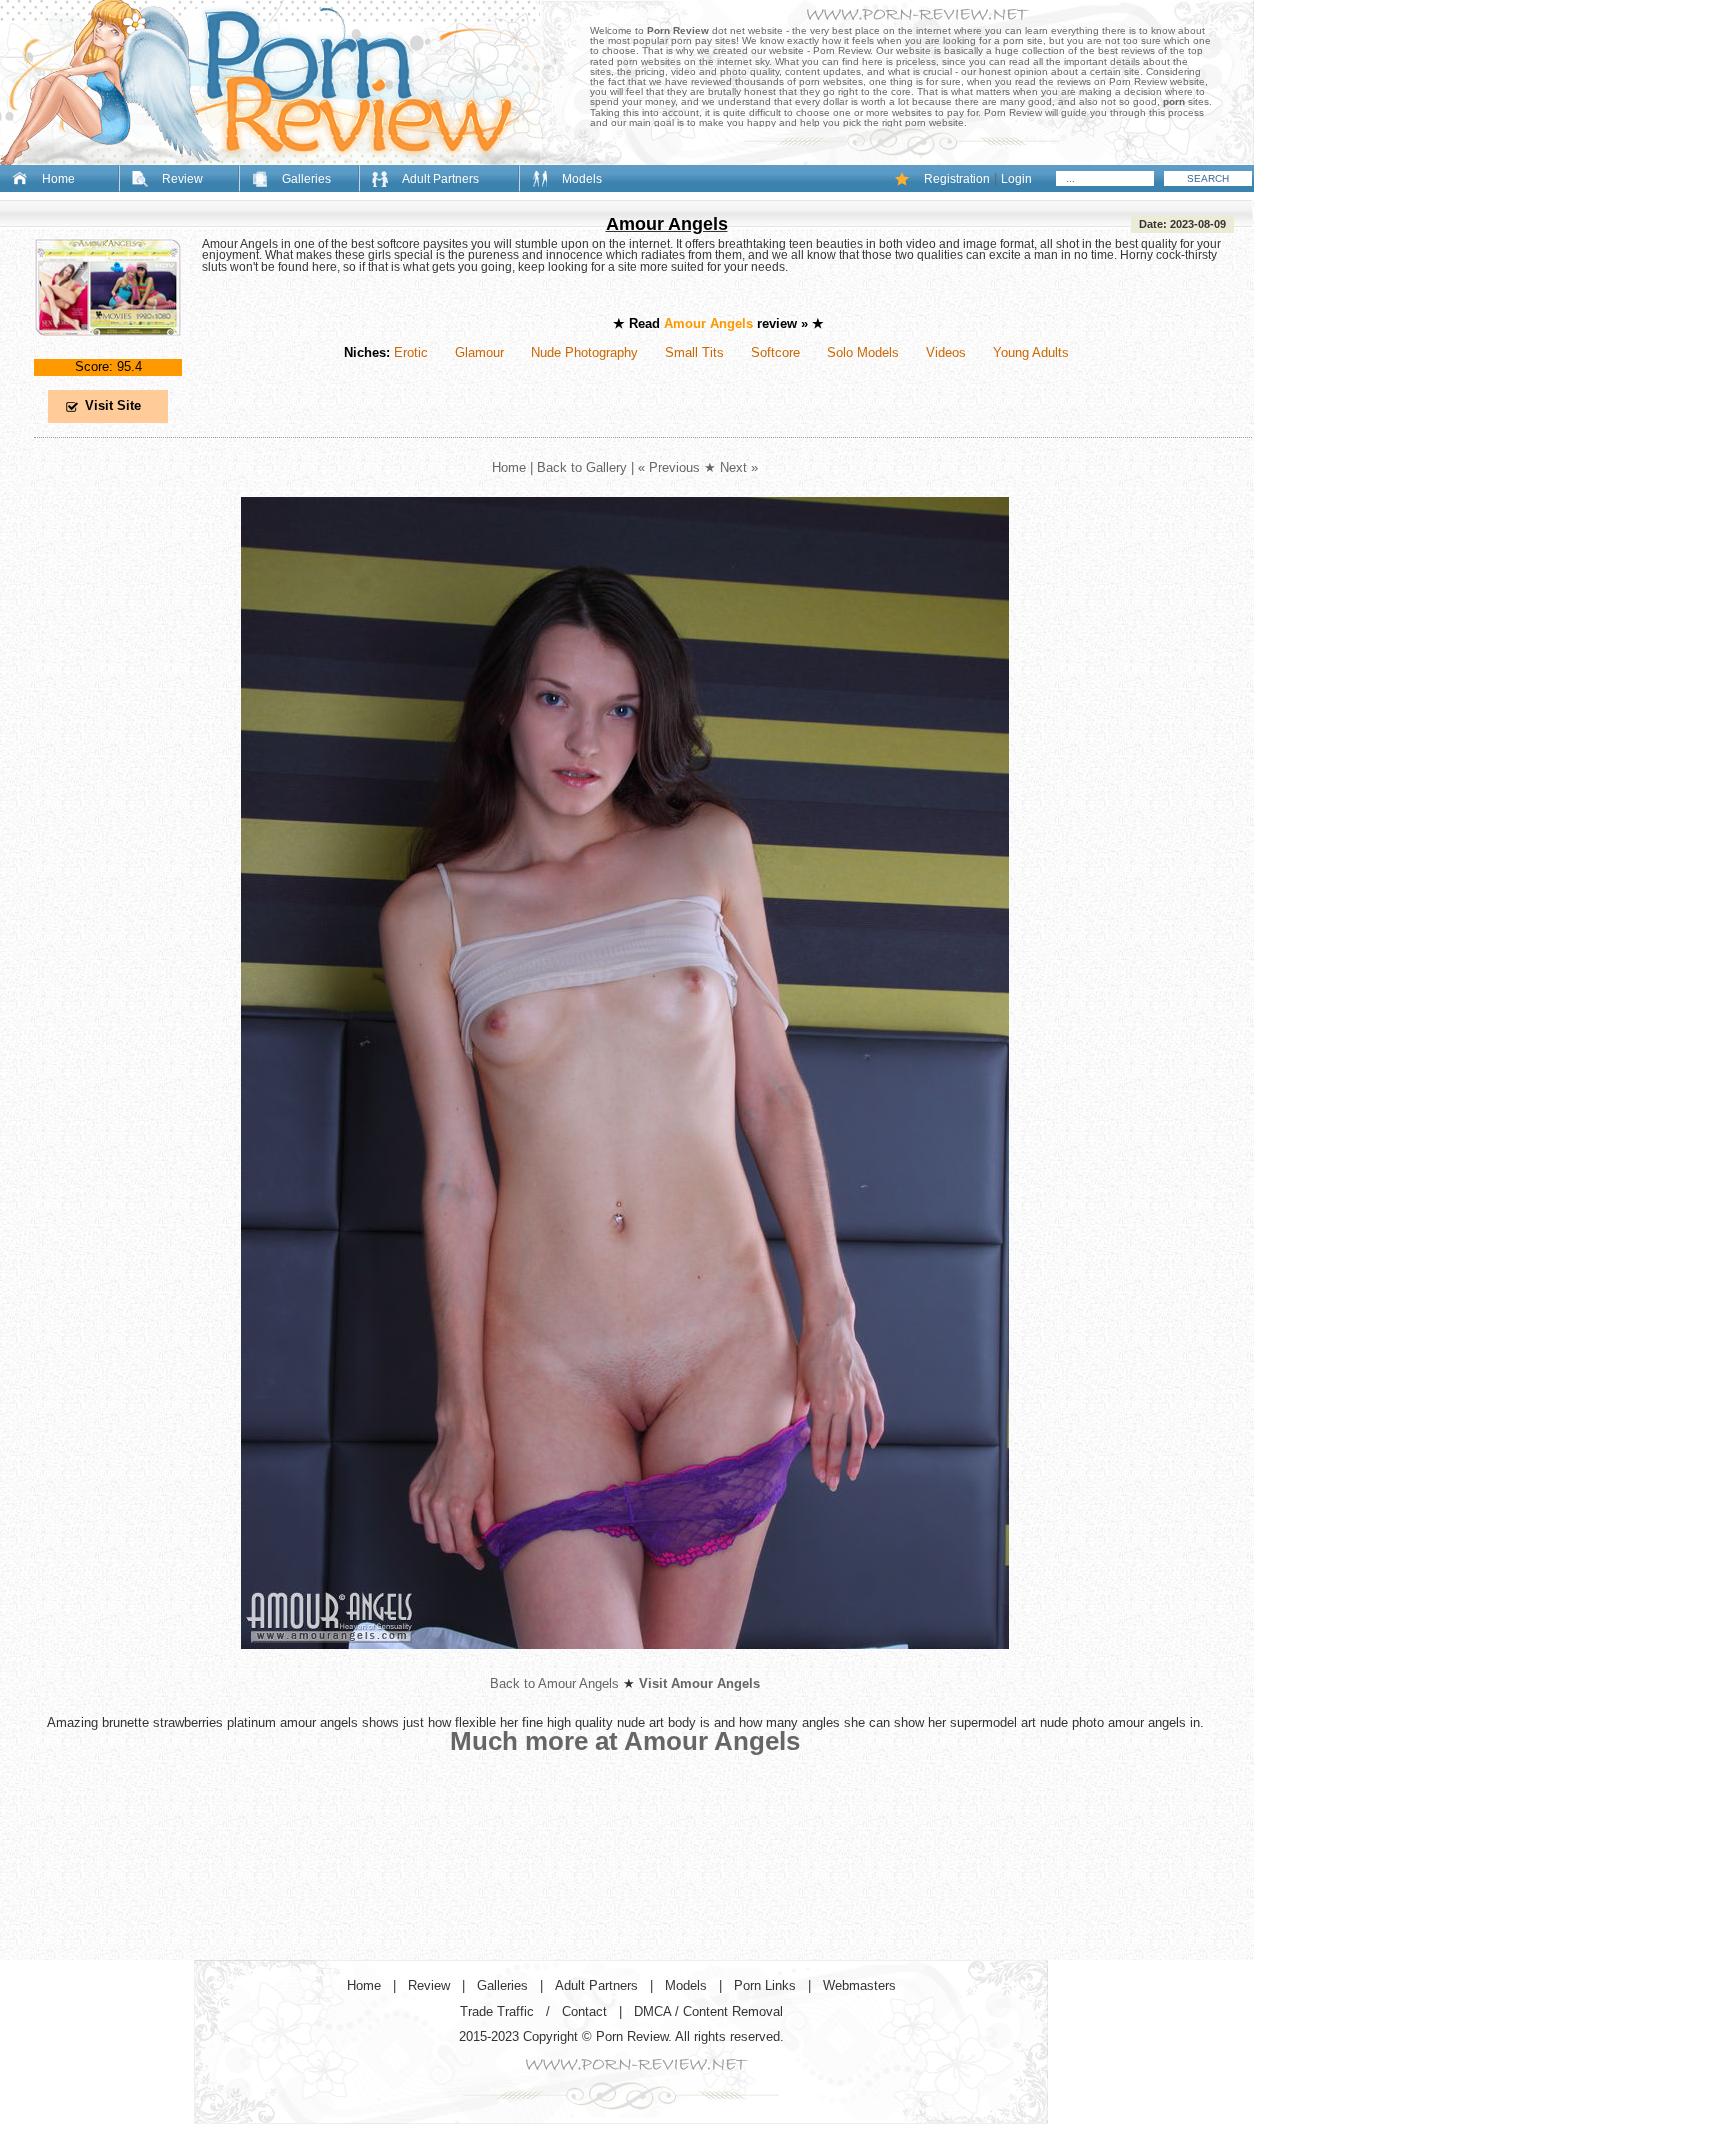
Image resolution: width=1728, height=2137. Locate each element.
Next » (739, 467)
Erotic (411, 352)
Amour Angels (667, 224)
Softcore (775, 352)
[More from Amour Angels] (625, 1664)
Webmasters (859, 1985)
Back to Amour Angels (554, 1683)
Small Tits (694, 352)
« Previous (669, 467)
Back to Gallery (582, 467)
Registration (957, 179)
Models (582, 179)
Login (1016, 179)
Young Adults (1031, 352)
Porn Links (765, 1985)
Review (182, 179)
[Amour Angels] (108, 352)
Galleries (306, 179)
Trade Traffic (497, 2011)
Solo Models (863, 352)
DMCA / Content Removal (708, 2011)
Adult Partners (440, 179)
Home (58, 179)
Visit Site (113, 405)
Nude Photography (584, 352)
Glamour (479, 352)
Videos (946, 352)
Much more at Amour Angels (625, 1741)
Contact (584, 2011)
